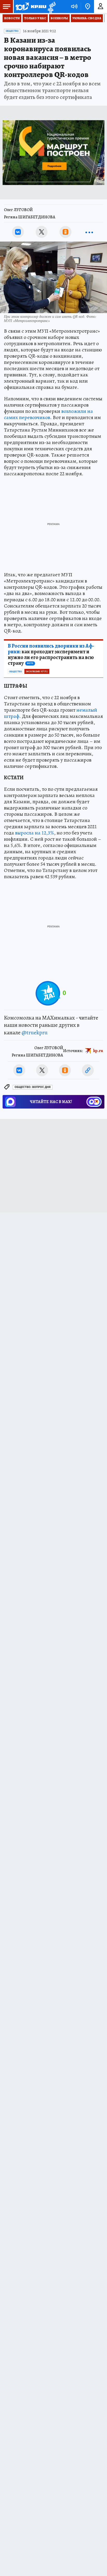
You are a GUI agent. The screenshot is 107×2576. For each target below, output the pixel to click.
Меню (6, 7)
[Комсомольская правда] (31, 7)
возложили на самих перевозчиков (48, 414)
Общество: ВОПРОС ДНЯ (33, 1087)
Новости (12, 18)
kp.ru (98, 1051)
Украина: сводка (87, 18)
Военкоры (59, 18)
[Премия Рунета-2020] (51, 7)
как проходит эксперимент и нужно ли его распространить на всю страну (51, 655)
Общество (12, 31)
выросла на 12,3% (35, 833)
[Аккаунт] (101, 7)
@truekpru (35, 1033)
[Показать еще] (89, 232)
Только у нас (35, 18)
